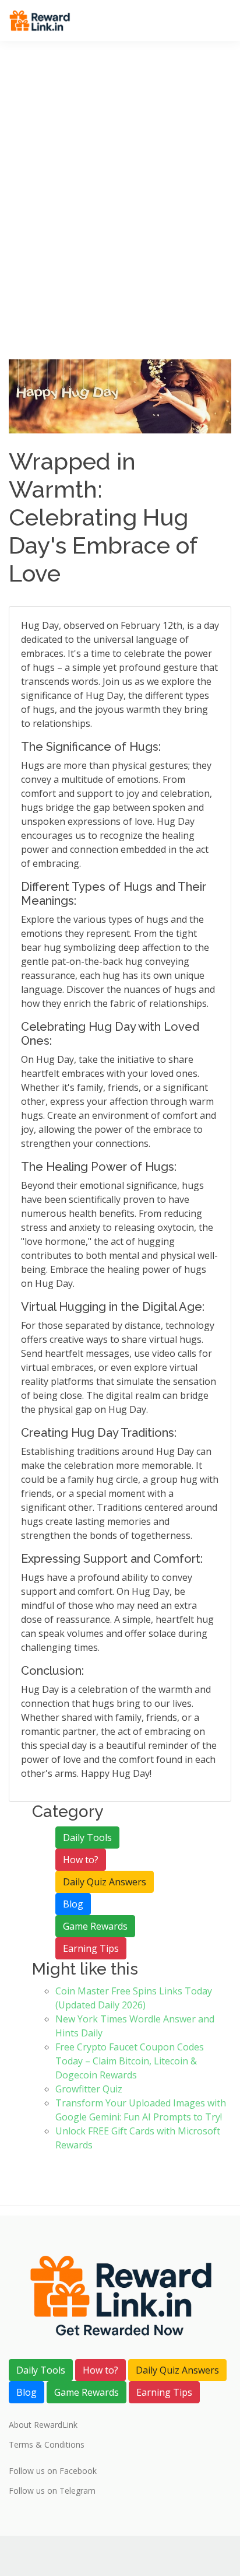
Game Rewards (95, 1926)
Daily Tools (87, 1838)
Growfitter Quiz (89, 2089)
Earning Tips (91, 1948)
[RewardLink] (40, 20)
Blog (73, 1904)
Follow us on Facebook (53, 2471)
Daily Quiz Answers (105, 1882)
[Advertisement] (120, 233)
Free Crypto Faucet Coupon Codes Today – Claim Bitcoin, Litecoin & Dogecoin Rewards (130, 2061)
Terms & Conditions (47, 2445)
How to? (81, 1860)
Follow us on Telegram (52, 2491)
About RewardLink (43, 2425)
